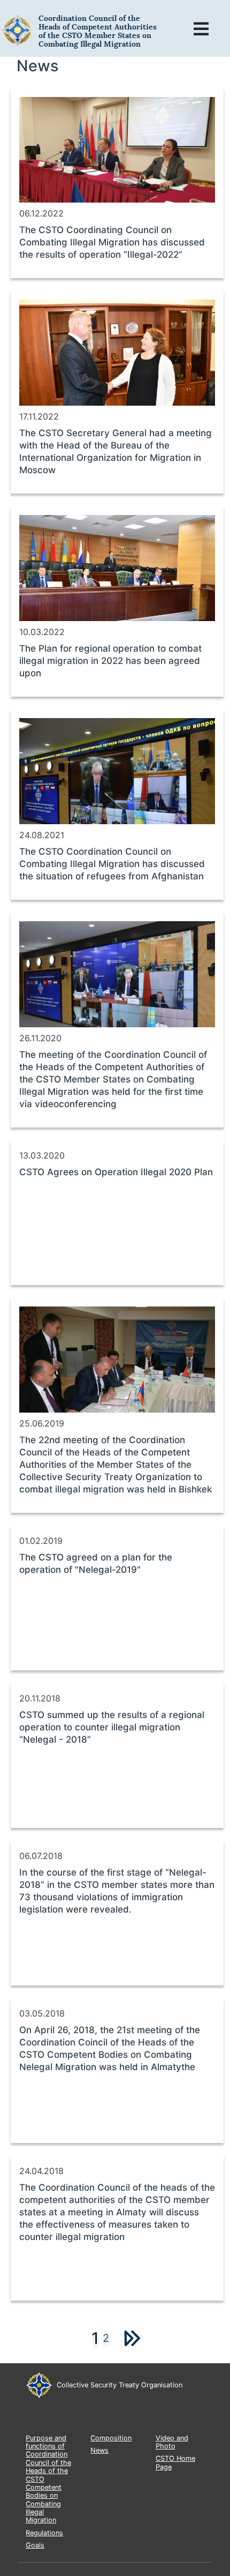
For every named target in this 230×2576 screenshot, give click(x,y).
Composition (111, 2438)
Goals (35, 2545)
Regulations (44, 2533)
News (99, 2450)
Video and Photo (172, 2442)
